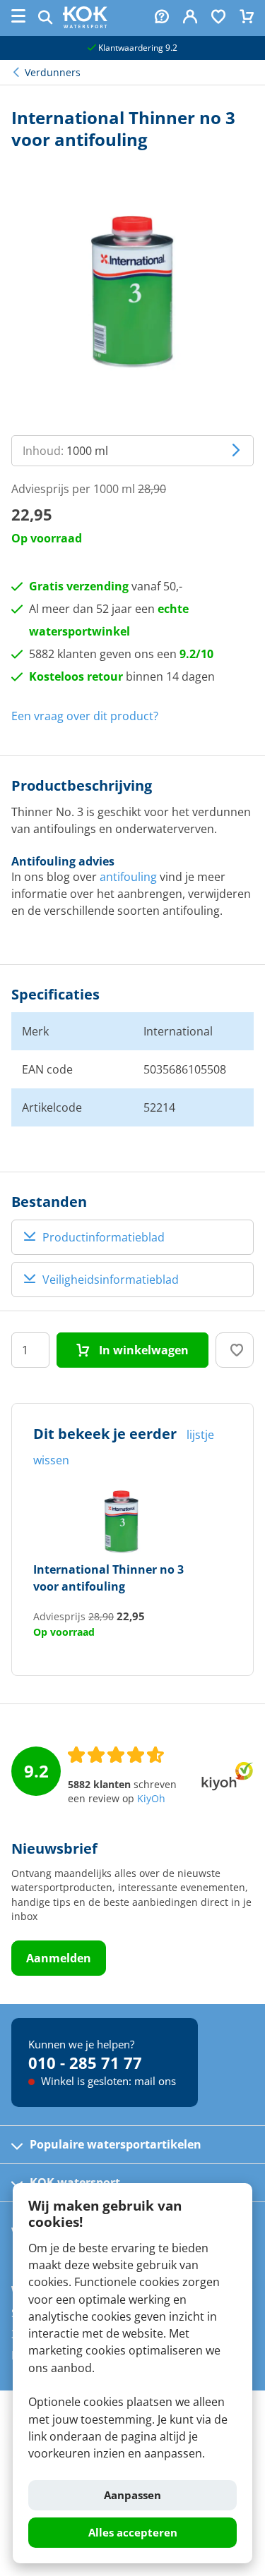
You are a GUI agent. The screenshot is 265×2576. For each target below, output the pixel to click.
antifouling (128, 877)
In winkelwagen (142, 1350)
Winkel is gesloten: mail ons (107, 2081)
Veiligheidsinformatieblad (111, 1280)
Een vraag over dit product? (85, 716)
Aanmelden (59, 1958)
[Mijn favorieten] (218, 18)
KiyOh (151, 1799)
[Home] (85, 24)
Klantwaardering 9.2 (137, 48)
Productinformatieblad (104, 1237)
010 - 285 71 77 (85, 2062)
